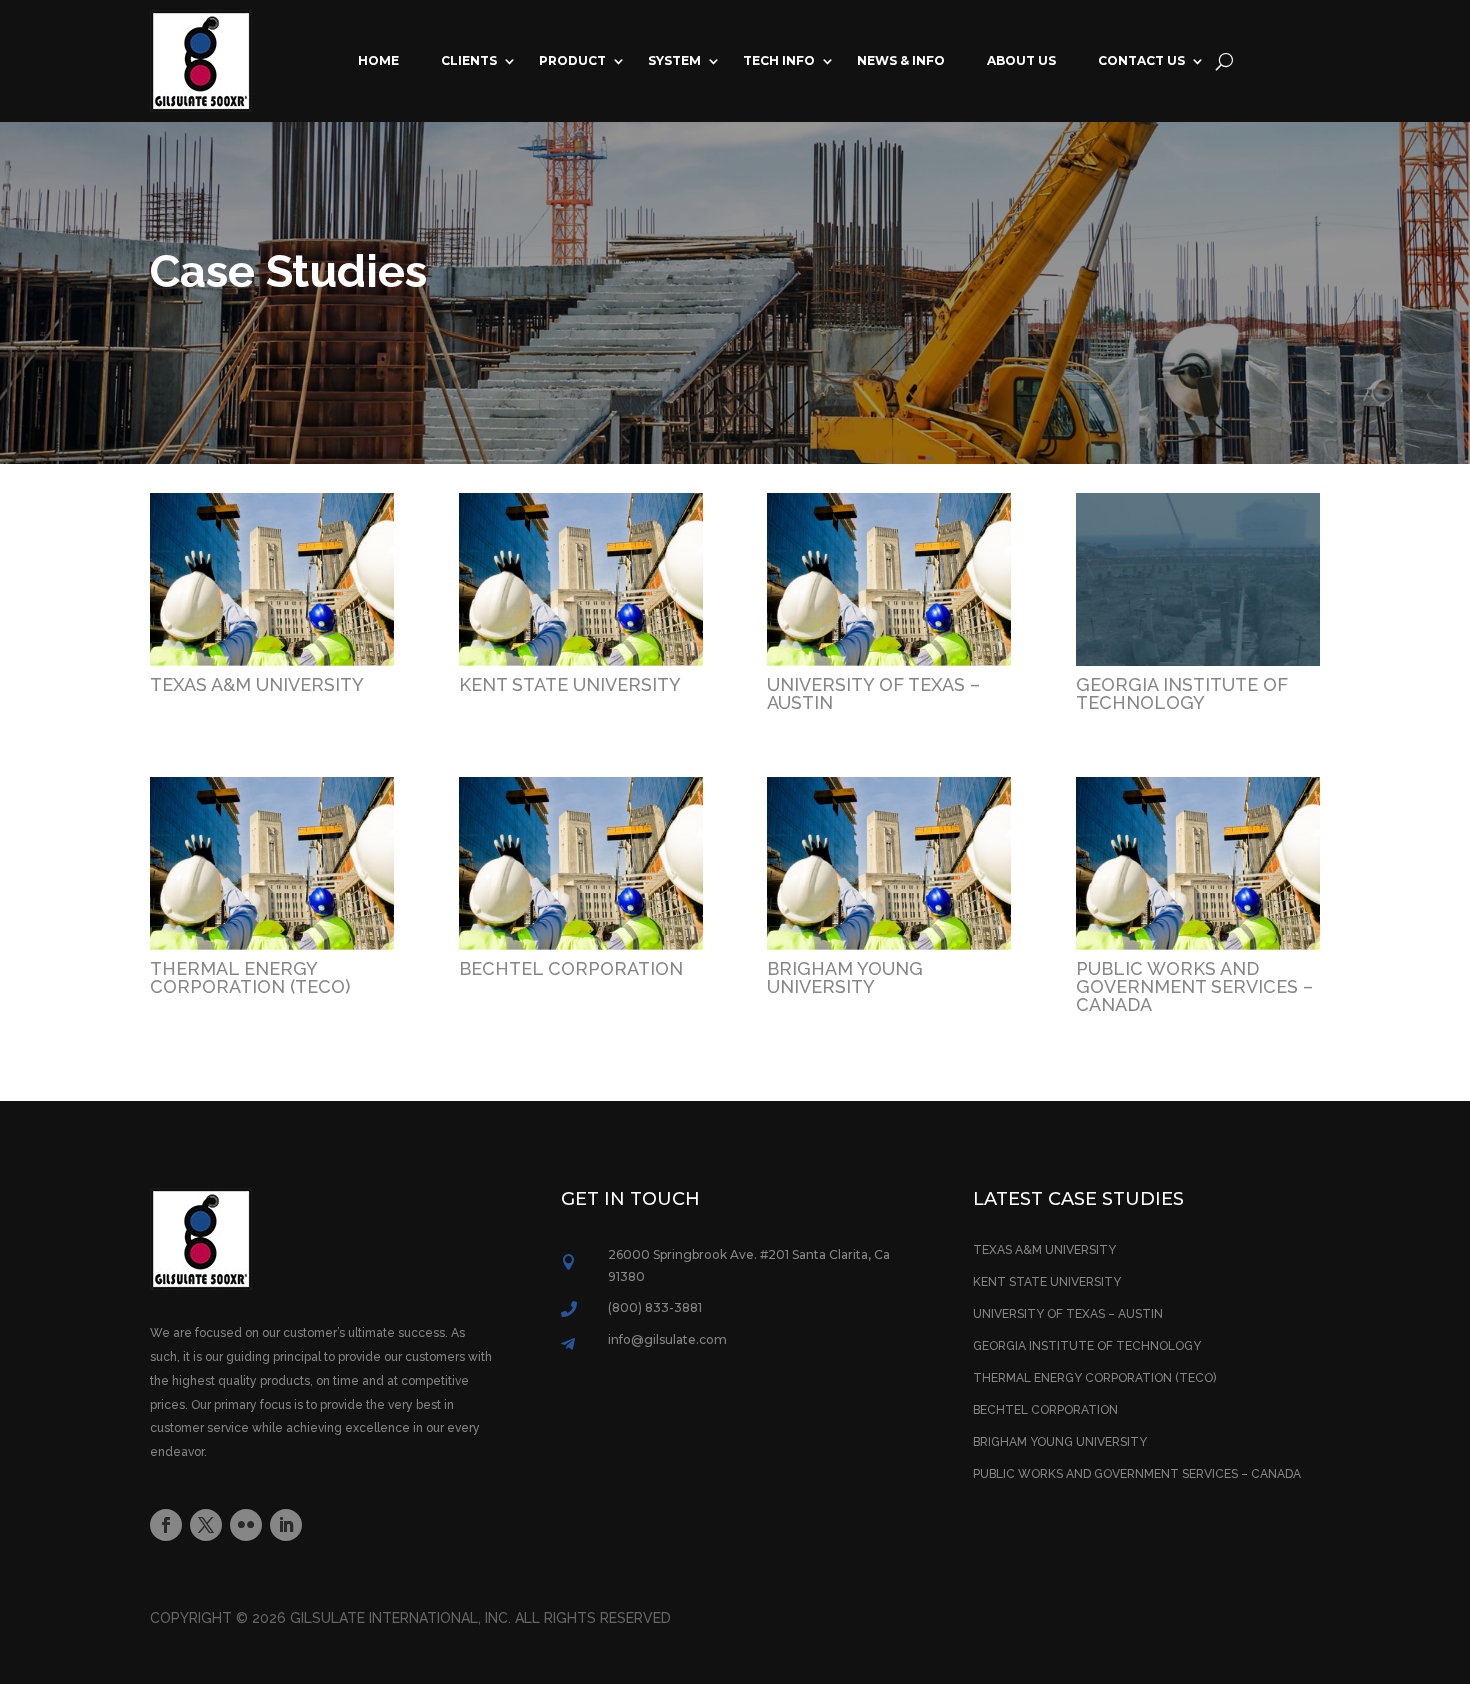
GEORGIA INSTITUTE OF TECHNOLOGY (1182, 693)
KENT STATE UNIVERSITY (570, 684)
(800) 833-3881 (655, 1307)
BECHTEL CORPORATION (571, 968)
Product (572, 60)
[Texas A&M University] (272, 579)
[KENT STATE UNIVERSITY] (581, 579)
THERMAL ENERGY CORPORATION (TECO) (250, 977)
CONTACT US (1141, 60)
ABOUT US (1021, 60)
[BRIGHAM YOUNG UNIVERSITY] (889, 863)
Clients (469, 60)
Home (378, 60)
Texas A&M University (257, 684)
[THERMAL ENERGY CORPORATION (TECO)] (272, 863)
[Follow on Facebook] (166, 1525)
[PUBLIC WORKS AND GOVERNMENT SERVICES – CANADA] (1198, 863)
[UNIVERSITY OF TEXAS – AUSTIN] (889, 579)
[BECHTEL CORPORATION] (581, 863)
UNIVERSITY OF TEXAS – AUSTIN (873, 693)
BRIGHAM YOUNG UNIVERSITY (845, 977)
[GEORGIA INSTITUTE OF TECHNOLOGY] (1198, 579)
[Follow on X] (206, 1525)
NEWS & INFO (901, 60)
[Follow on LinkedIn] (286, 1525)
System (674, 60)
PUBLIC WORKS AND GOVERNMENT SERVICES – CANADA (1194, 986)
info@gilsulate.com (667, 1339)
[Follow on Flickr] (246, 1525)
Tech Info (779, 60)
